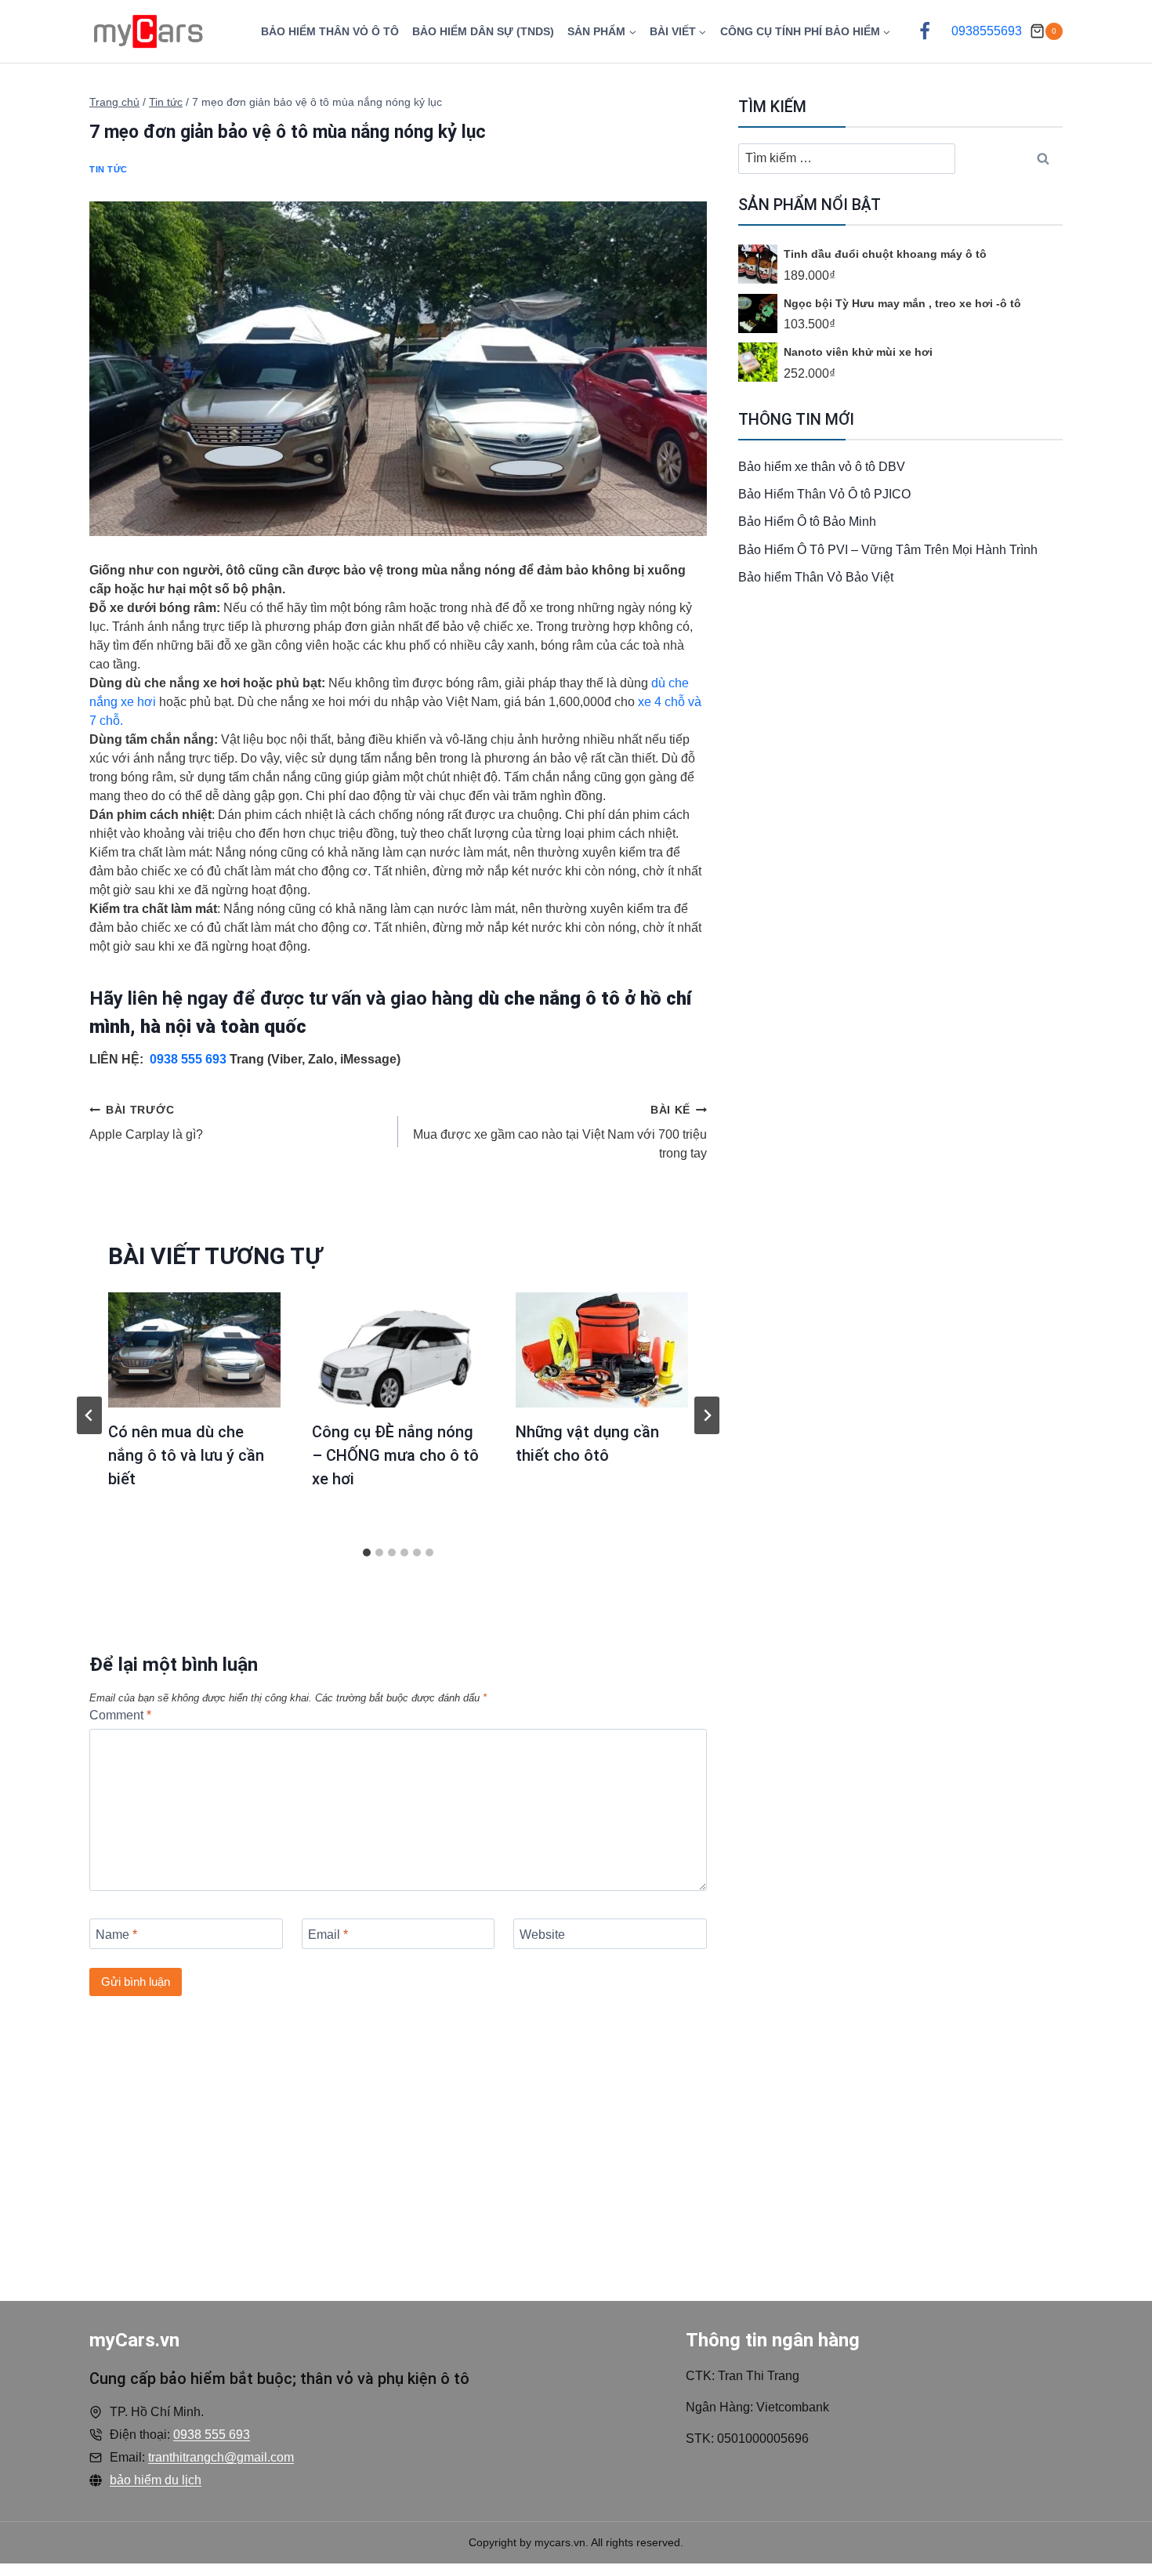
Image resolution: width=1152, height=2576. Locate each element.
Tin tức (109, 169)
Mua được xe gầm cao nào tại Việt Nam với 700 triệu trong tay (560, 1132)
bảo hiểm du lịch (156, 2480)
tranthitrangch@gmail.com (221, 2457)
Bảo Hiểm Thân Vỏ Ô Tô (330, 31)
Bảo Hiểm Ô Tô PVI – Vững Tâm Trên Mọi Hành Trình (888, 550)
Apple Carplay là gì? (146, 1122)
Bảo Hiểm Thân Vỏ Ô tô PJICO (824, 494)
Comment (120, 1715)
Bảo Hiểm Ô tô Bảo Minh (807, 522)
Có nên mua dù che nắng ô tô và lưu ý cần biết (186, 1455)
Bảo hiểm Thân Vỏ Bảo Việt (816, 577)
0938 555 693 (190, 1059)
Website (542, 1935)
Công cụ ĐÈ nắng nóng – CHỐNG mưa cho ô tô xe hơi (395, 1455)
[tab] (367, 1552)
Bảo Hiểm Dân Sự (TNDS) (483, 31)
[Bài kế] (707, 1415)
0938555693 (987, 31)
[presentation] (194, 1350)
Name (116, 1935)
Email (328, 1935)
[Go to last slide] (89, 1415)
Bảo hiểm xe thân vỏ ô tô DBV (822, 467)
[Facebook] (925, 31)
